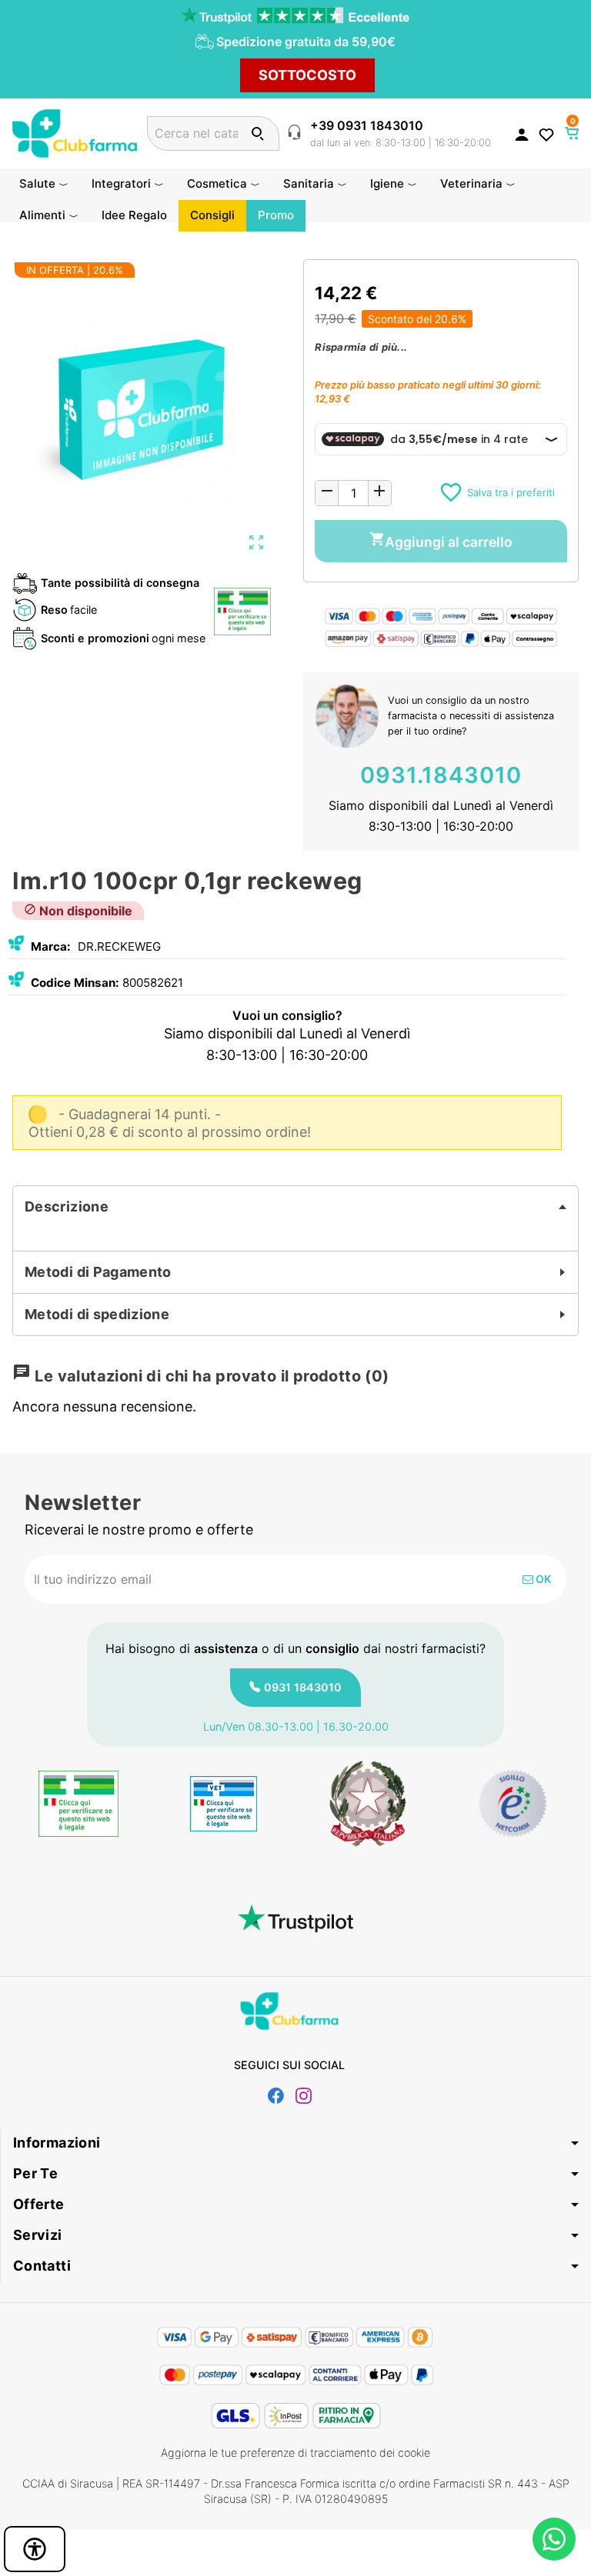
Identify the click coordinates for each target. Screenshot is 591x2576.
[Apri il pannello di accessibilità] (35, 2549)
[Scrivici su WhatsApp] (554, 2539)
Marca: (51, 946)
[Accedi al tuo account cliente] (522, 134)
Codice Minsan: (75, 983)
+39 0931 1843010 (367, 125)
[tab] (295, 1207)
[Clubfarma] (75, 132)
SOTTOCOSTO (307, 75)
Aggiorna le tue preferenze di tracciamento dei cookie (295, 2453)
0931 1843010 (303, 1687)
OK (542, 1579)
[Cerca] (257, 133)
